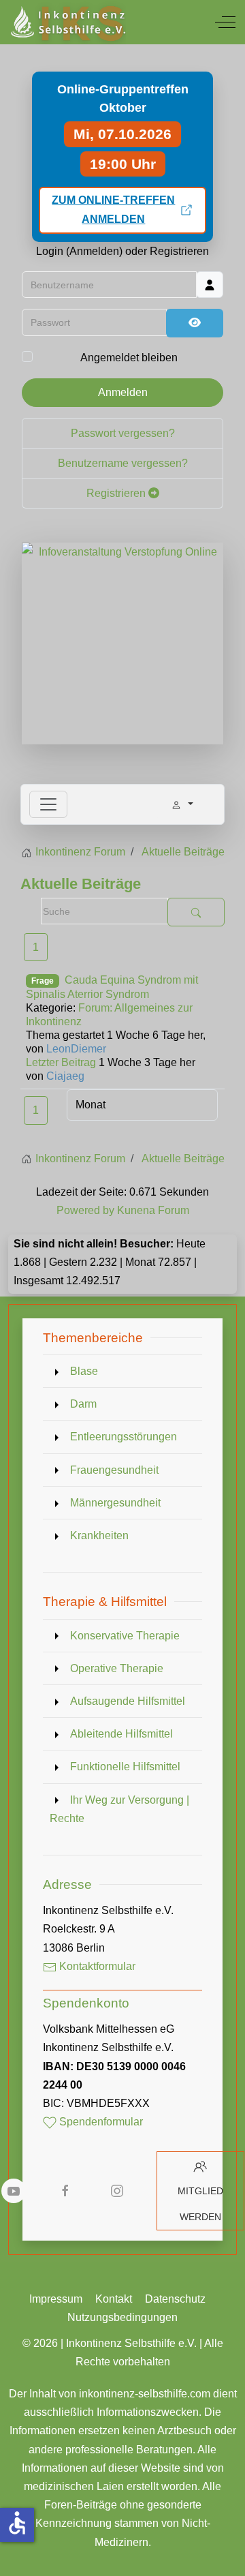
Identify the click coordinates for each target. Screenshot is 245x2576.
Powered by (85, 1210)
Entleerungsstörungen (124, 1437)
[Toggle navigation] (48, 804)
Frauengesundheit (114, 1470)
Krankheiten (99, 1535)
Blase (84, 1371)
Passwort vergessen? (123, 433)
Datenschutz (175, 2299)
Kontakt (114, 2299)
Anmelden (123, 392)
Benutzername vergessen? (123, 463)
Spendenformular (100, 2122)
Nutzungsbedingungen (122, 2317)
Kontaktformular (96, 1966)
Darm (83, 1404)
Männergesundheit (115, 1503)
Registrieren (117, 493)
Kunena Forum (153, 1210)
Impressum (56, 2299)
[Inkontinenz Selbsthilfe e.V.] (67, 22)
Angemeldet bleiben (129, 358)
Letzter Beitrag (61, 1062)
